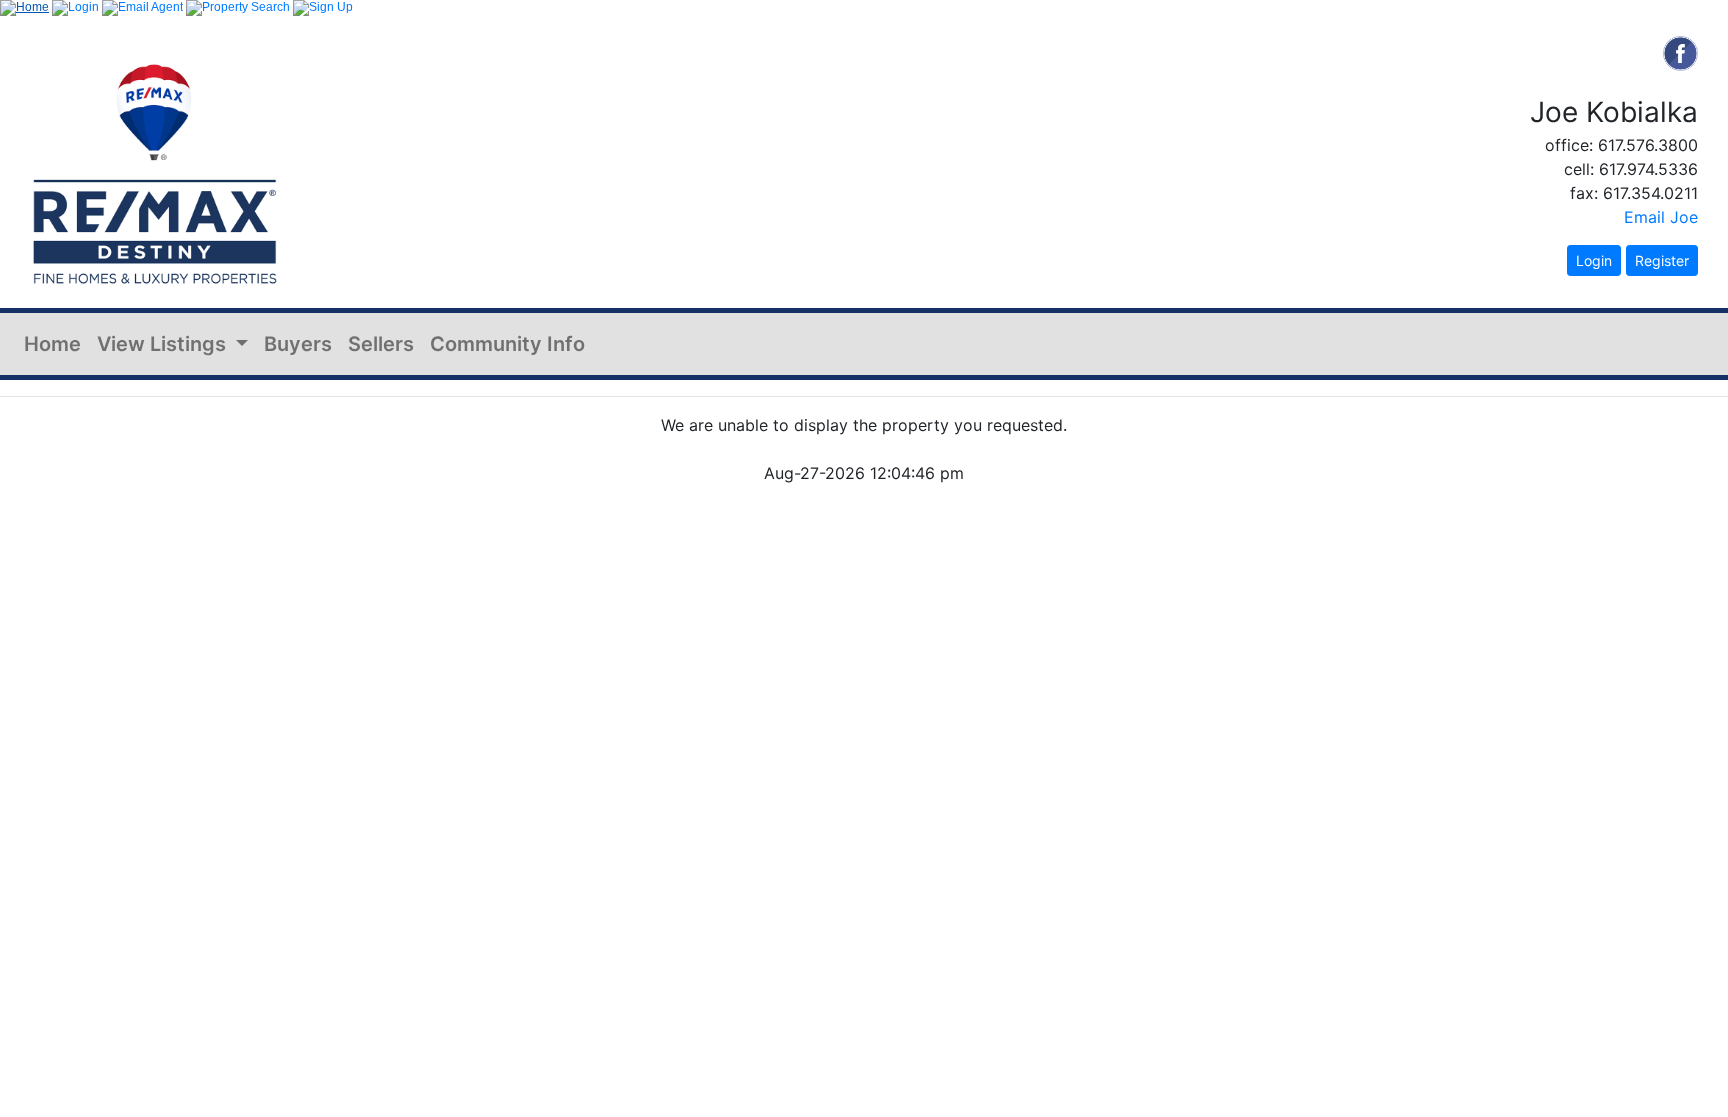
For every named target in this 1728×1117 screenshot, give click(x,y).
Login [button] (1594, 260)
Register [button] (1662, 260)
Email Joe (1661, 217)
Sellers (381, 344)
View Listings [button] (164, 344)
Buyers (298, 344)
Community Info (507, 344)
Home (52, 344)
